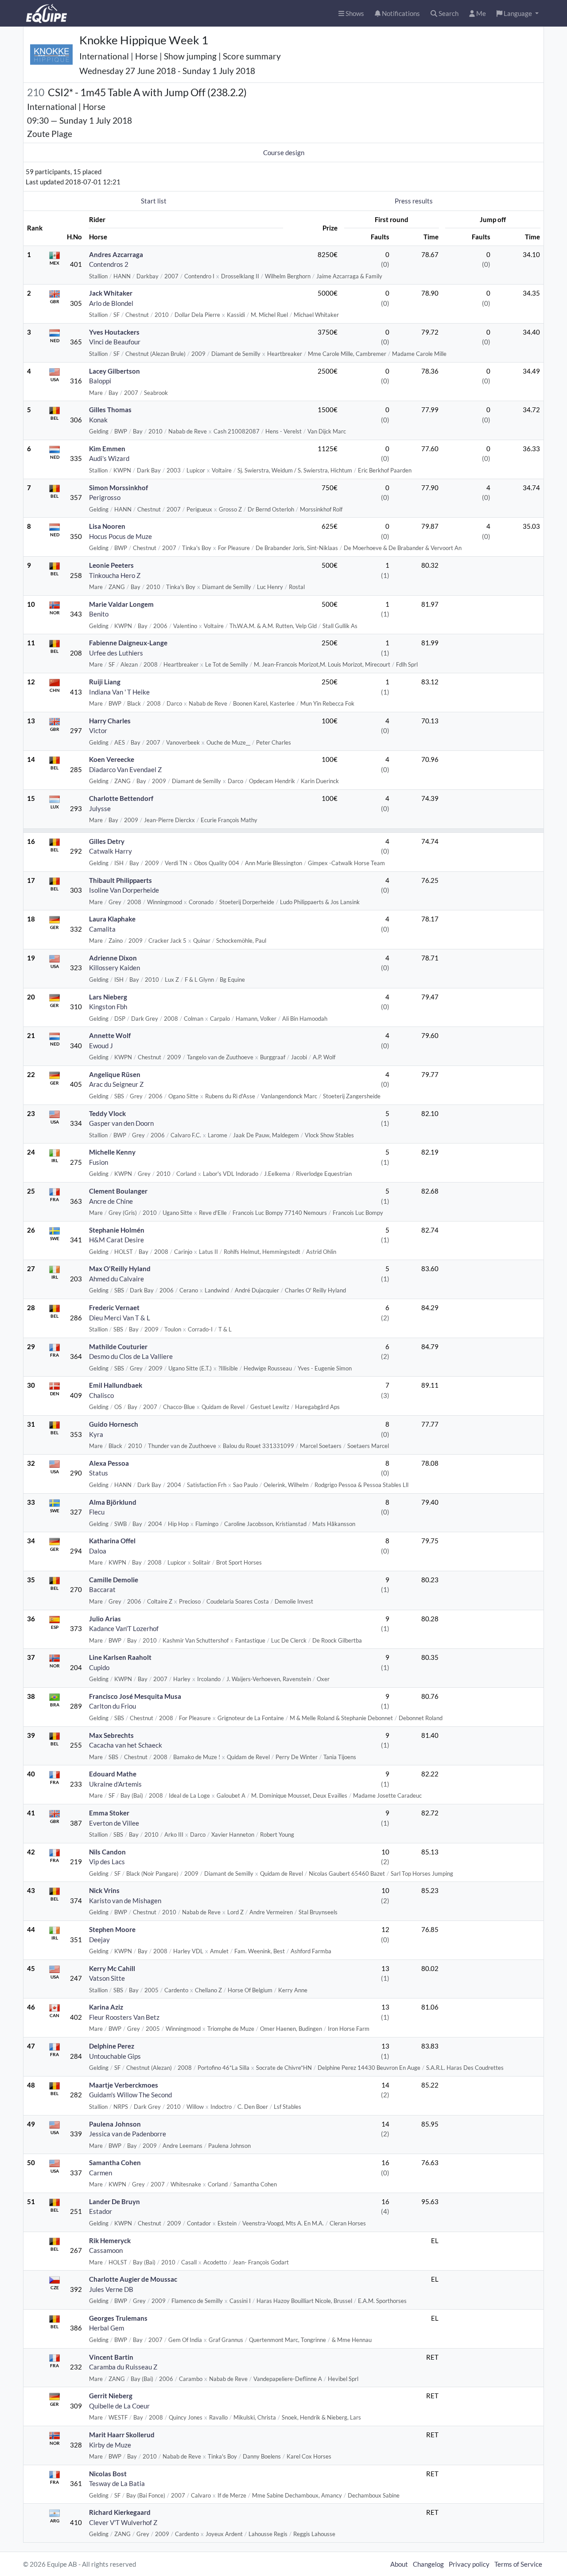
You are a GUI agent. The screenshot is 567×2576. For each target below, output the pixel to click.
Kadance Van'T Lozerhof (124, 1628)
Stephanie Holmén (117, 1230)
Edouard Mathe (113, 1774)
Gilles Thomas (110, 410)
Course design (284, 152)
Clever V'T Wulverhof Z (123, 2522)
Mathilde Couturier (118, 1347)
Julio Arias (105, 1619)
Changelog (428, 2564)
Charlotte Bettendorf (121, 798)
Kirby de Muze (110, 2445)
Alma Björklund (113, 1502)
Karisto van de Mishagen (125, 1901)
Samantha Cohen (115, 2162)
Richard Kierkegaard (120, 2512)
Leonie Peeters (111, 565)
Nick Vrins (104, 1890)
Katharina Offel (112, 1541)
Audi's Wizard (109, 458)
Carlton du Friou (113, 1706)
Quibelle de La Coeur (119, 2406)
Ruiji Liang (105, 682)
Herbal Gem (107, 2328)
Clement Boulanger (118, 1191)
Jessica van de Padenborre (128, 2134)
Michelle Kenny (112, 1152)
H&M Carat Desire (117, 1240)
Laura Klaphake (112, 919)
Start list (154, 201)
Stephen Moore (112, 1929)
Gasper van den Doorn (121, 1123)
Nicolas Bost (108, 2474)
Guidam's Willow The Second (130, 2095)
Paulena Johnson (115, 2124)
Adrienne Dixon (113, 958)
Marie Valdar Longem (121, 604)
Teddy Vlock (107, 1113)
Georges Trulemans (118, 2318)
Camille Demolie (114, 1580)
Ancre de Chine (111, 1201)
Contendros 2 (109, 264)
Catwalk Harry (111, 851)
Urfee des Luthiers (116, 653)
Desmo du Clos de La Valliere (131, 1356)
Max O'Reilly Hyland (120, 1268)
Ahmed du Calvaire (117, 1279)
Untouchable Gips (115, 2056)
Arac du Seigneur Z (116, 1084)
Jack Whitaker (111, 293)
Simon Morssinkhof (118, 488)
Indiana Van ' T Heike (119, 692)
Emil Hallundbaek (116, 1385)
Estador (101, 2211)
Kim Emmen (107, 449)
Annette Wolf (110, 1035)
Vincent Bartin (111, 2357)
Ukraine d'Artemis (115, 1784)
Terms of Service (518, 2564)
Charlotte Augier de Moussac (133, 2279)
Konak (98, 420)
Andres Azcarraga (116, 254)
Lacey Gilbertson (115, 371)
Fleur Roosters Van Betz (124, 2017)
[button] (518, 14)
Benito (99, 614)
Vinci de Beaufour (115, 342)
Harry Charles (110, 721)
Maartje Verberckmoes (124, 2085)
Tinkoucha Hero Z (115, 575)
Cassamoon (106, 2250)
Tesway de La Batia (117, 2483)
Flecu (97, 1512)
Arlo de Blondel (111, 303)
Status (99, 1473)
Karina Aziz (106, 2007)
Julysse (100, 808)
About (399, 2564)
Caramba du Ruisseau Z (123, 2367)
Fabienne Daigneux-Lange (128, 643)
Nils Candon (107, 1852)
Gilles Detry (107, 841)
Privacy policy (469, 2564)
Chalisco (101, 1395)
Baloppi (100, 381)
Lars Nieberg (108, 997)
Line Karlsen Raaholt (120, 1657)
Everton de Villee (114, 1823)
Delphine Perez (112, 2046)
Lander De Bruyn (115, 2201)
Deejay (99, 1940)
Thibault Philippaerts (120, 880)
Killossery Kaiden (115, 968)
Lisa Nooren (107, 526)
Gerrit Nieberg (111, 2396)
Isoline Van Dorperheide (124, 890)
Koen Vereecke (112, 759)
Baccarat (102, 1589)
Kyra (96, 1434)
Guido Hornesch (114, 1424)
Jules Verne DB (111, 2289)
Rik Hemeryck (110, 2240)
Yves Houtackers (114, 332)
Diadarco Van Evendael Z (125, 769)
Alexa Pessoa (109, 1463)
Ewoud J (101, 1046)
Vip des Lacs (107, 1862)
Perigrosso (105, 497)
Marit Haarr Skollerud (122, 2435)
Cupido (99, 1667)
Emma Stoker (109, 1813)
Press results (414, 201)
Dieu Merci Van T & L (120, 1318)
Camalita (102, 929)
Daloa (98, 1551)
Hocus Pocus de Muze (120, 536)
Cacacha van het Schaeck (126, 1745)
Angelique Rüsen (115, 1074)
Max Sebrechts (111, 1735)
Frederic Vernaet (114, 1308)
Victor (98, 730)
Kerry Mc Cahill (112, 1968)
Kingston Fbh (108, 1007)
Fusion (99, 1162)
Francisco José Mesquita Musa (135, 1696)
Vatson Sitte (107, 1978)
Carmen (101, 2173)
